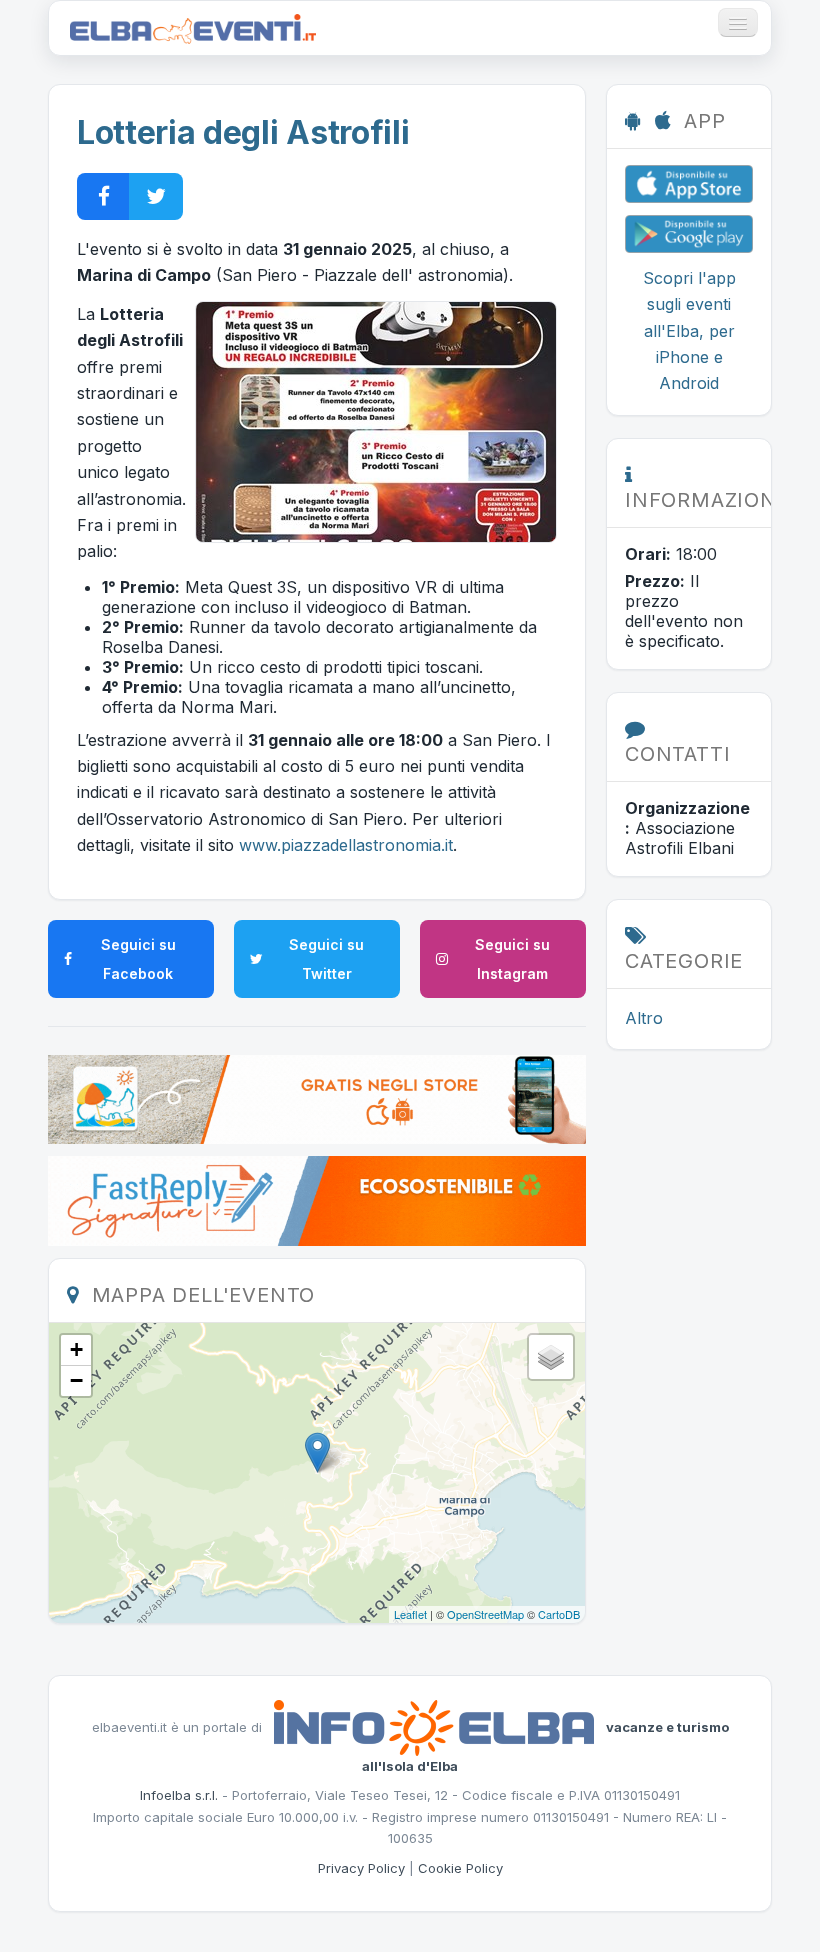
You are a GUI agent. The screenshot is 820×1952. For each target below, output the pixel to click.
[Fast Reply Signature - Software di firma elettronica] (317, 1200)
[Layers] (551, 1357)
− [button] (76, 1380)
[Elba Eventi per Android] (689, 232)
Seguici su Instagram (512, 959)
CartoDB (559, 1614)
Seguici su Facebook (138, 959)
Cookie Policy (460, 1868)
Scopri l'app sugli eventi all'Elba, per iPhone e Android (689, 331)
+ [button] (76, 1349)
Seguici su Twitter (326, 959)
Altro (644, 1018)
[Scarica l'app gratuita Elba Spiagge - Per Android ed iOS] (317, 1098)
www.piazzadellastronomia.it (346, 845)
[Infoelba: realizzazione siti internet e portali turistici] (434, 1727)
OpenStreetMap (485, 1614)
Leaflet (410, 1614)
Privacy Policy (361, 1868)
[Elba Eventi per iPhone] (689, 182)
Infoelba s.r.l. (179, 1795)
